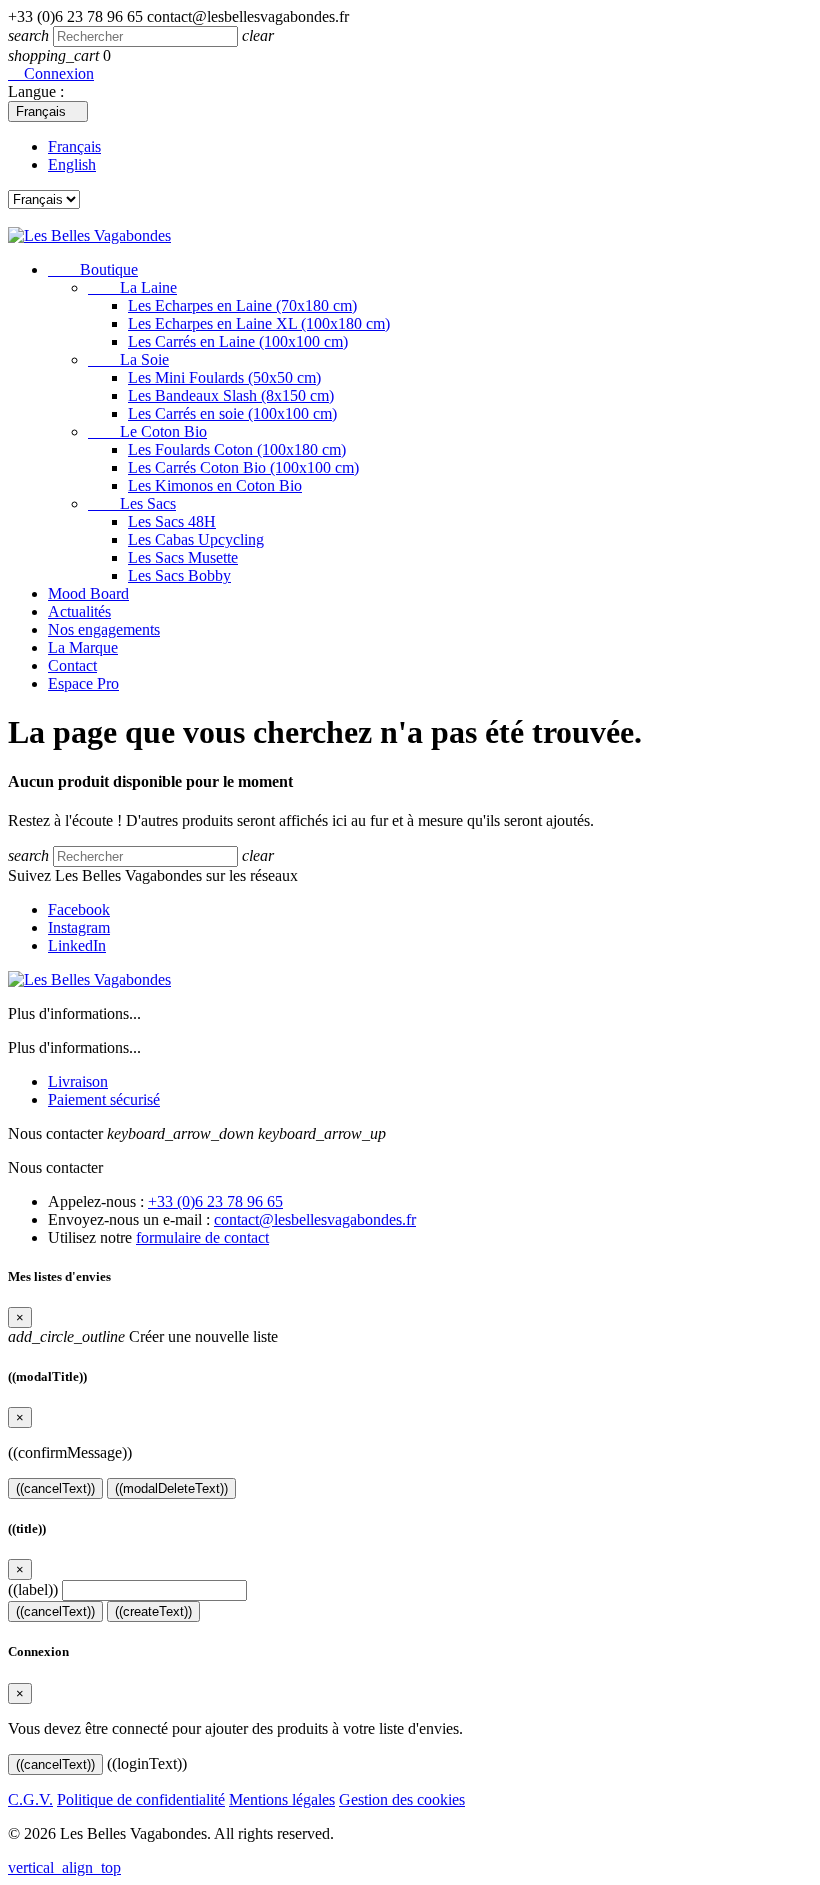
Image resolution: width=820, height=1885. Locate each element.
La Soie (128, 359)
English (72, 164)
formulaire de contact (202, 1237)
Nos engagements (104, 629)
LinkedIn (77, 945)
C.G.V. (30, 1799)
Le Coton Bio (147, 431)
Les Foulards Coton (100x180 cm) (237, 449)
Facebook (79, 909)
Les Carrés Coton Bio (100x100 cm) (243, 467)
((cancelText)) (55, 1488)
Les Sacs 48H (172, 521)
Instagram (79, 927)
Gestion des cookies (402, 1799)
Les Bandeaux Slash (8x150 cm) (231, 395)
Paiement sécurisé (104, 1099)
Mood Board (88, 593)
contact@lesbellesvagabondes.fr (315, 1219)
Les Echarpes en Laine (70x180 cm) (242, 305)
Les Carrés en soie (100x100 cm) (232, 413)
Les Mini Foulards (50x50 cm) (224, 377)
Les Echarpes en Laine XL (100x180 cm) (259, 323)
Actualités (79, 611)
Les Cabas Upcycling (196, 539)
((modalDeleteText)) (171, 1488)
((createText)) (153, 1611)
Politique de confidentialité (141, 1799)
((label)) (33, 1589)
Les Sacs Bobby (179, 575)
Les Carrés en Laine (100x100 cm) (238, 341)
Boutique (93, 269)
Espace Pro (83, 683)
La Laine (132, 287)
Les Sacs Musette (183, 557)
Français (74, 146)
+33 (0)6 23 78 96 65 (215, 1201)
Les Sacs (132, 503)
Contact (72, 665)
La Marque (83, 647)
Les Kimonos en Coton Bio (215, 485)
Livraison (78, 1081)
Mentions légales (282, 1799)
